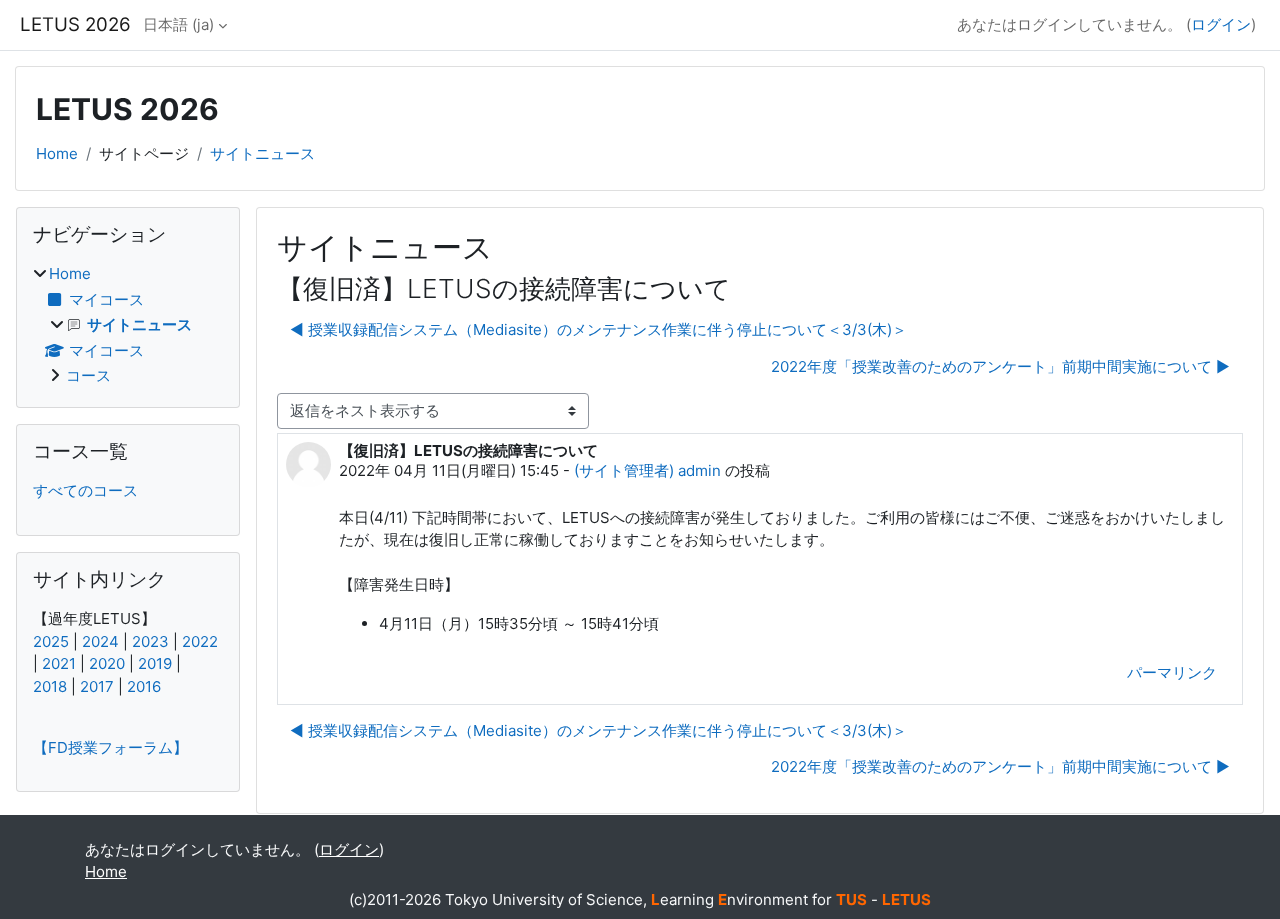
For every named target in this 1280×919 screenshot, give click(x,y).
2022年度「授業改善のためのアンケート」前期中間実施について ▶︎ (1000, 366)
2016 (144, 686)
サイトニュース (262, 153)
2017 (97, 686)
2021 (59, 663)
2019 (155, 663)
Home (57, 153)
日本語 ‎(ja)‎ (178, 24)
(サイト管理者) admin (647, 470)
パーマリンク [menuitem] (1172, 672)
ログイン (1221, 24)
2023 (150, 641)
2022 (200, 641)
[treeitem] (128, 325)
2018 (50, 686)
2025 (51, 641)
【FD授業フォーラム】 (110, 747)
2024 (100, 641)
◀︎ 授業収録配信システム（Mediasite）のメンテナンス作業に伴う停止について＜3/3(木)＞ (598, 329)
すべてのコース (85, 490)
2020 (107, 663)
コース (88, 375)
